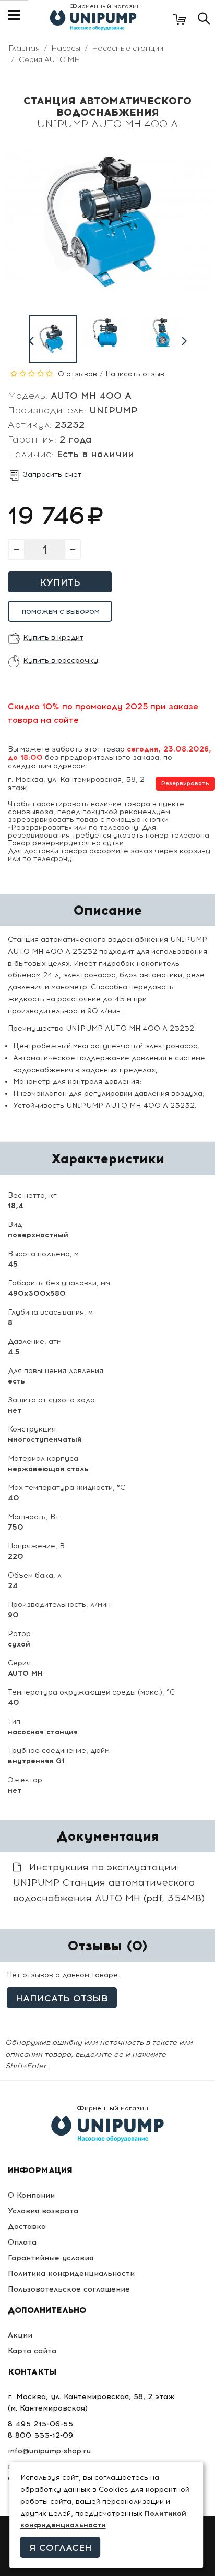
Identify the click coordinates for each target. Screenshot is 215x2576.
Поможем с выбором (61, 612)
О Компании (31, 2195)
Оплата (22, 2242)
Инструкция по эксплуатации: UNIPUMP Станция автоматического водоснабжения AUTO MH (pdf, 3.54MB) (109, 1883)
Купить (60, 582)
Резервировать (185, 784)
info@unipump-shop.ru (49, 2451)
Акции (20, 2335)
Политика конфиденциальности (71, 2274)
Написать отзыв (135, 374)
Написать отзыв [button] (62, 1998)
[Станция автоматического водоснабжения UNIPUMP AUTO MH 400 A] (53, 339)
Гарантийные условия (51, 2258)
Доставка (27, 2227)
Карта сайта (32, 2351)
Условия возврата (43, 2211)
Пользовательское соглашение (69, 2289)
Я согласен (61, 2548)
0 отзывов (77, 374)
